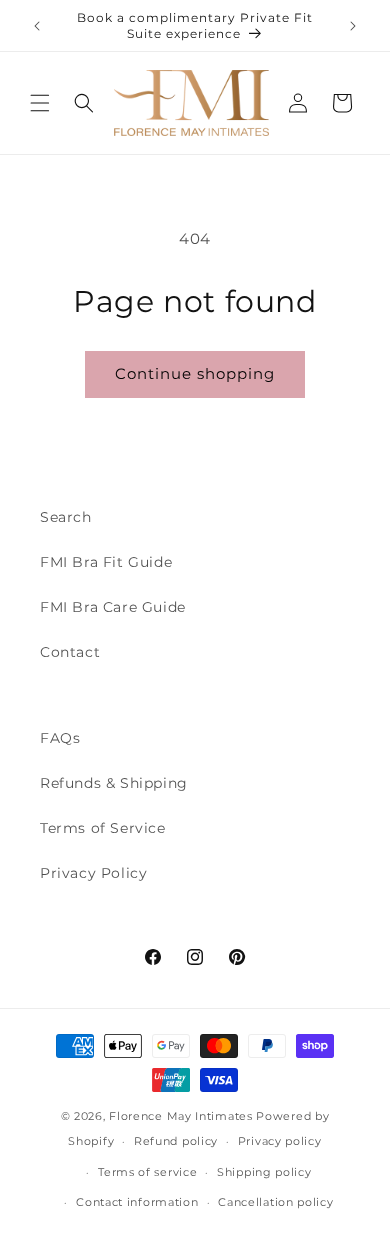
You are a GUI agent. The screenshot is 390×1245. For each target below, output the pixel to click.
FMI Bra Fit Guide (106, 562)
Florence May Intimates (180, 1116)
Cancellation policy (275, 1202)
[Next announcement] (353, 26)
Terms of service (147, 1172)
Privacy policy (280, 1141)
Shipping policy (264, 1172)
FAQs (60, 738)
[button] (40, 103)
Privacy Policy (93, 873)
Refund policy (176, 1141)
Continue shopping (195, 373)
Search (66, 517)
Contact (70, 652)
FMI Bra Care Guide (113, 607)
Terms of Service (103, 828)
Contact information (137, 1202)
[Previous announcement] (37, 26)
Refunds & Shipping (114, 783)
